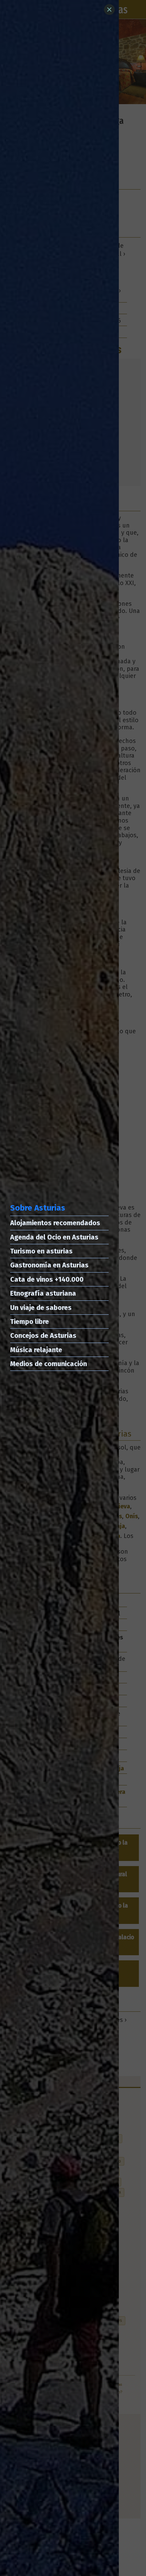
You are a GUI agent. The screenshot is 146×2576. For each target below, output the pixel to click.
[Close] (109, 10)
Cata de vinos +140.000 (47, 1279)
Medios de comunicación (49, 1364)
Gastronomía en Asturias (49, 1265)
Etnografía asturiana (43, 1293)
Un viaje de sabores (41, 1308)
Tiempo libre (30, 1322)
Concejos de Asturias (43, 1335)
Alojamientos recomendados (55, 1223)
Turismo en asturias (41, 1251)
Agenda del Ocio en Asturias (54, 1237)
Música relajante (36, 1350)
